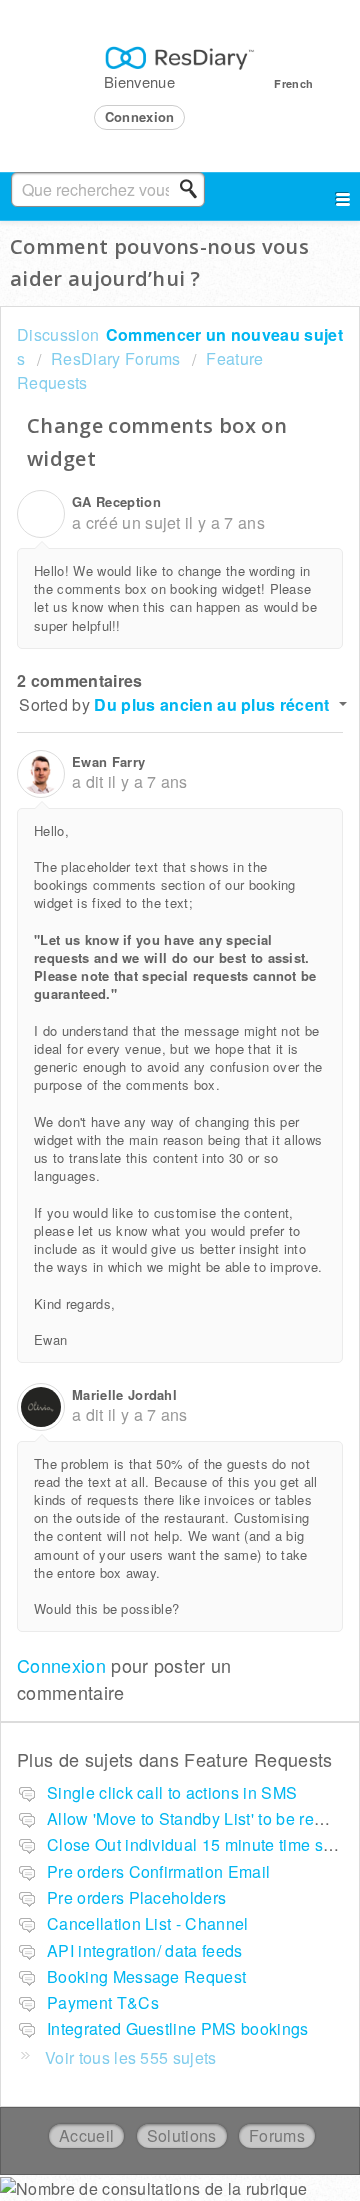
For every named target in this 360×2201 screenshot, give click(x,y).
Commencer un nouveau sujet (224, 334)
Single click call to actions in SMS (172, 1792)
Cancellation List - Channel (148, 1923)
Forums (277, 2135)
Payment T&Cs (103, 2002)
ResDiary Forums (116, 358)
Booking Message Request (146, 1976)
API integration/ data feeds (145, 1950)
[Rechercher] (194, 189)
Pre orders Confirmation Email (158, 1871)
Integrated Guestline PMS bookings (178, 2028)
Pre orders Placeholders (136, 1897)
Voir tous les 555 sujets (131, 2057)
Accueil (86, 2135)
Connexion (61, 1665)
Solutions (182, 2135)
